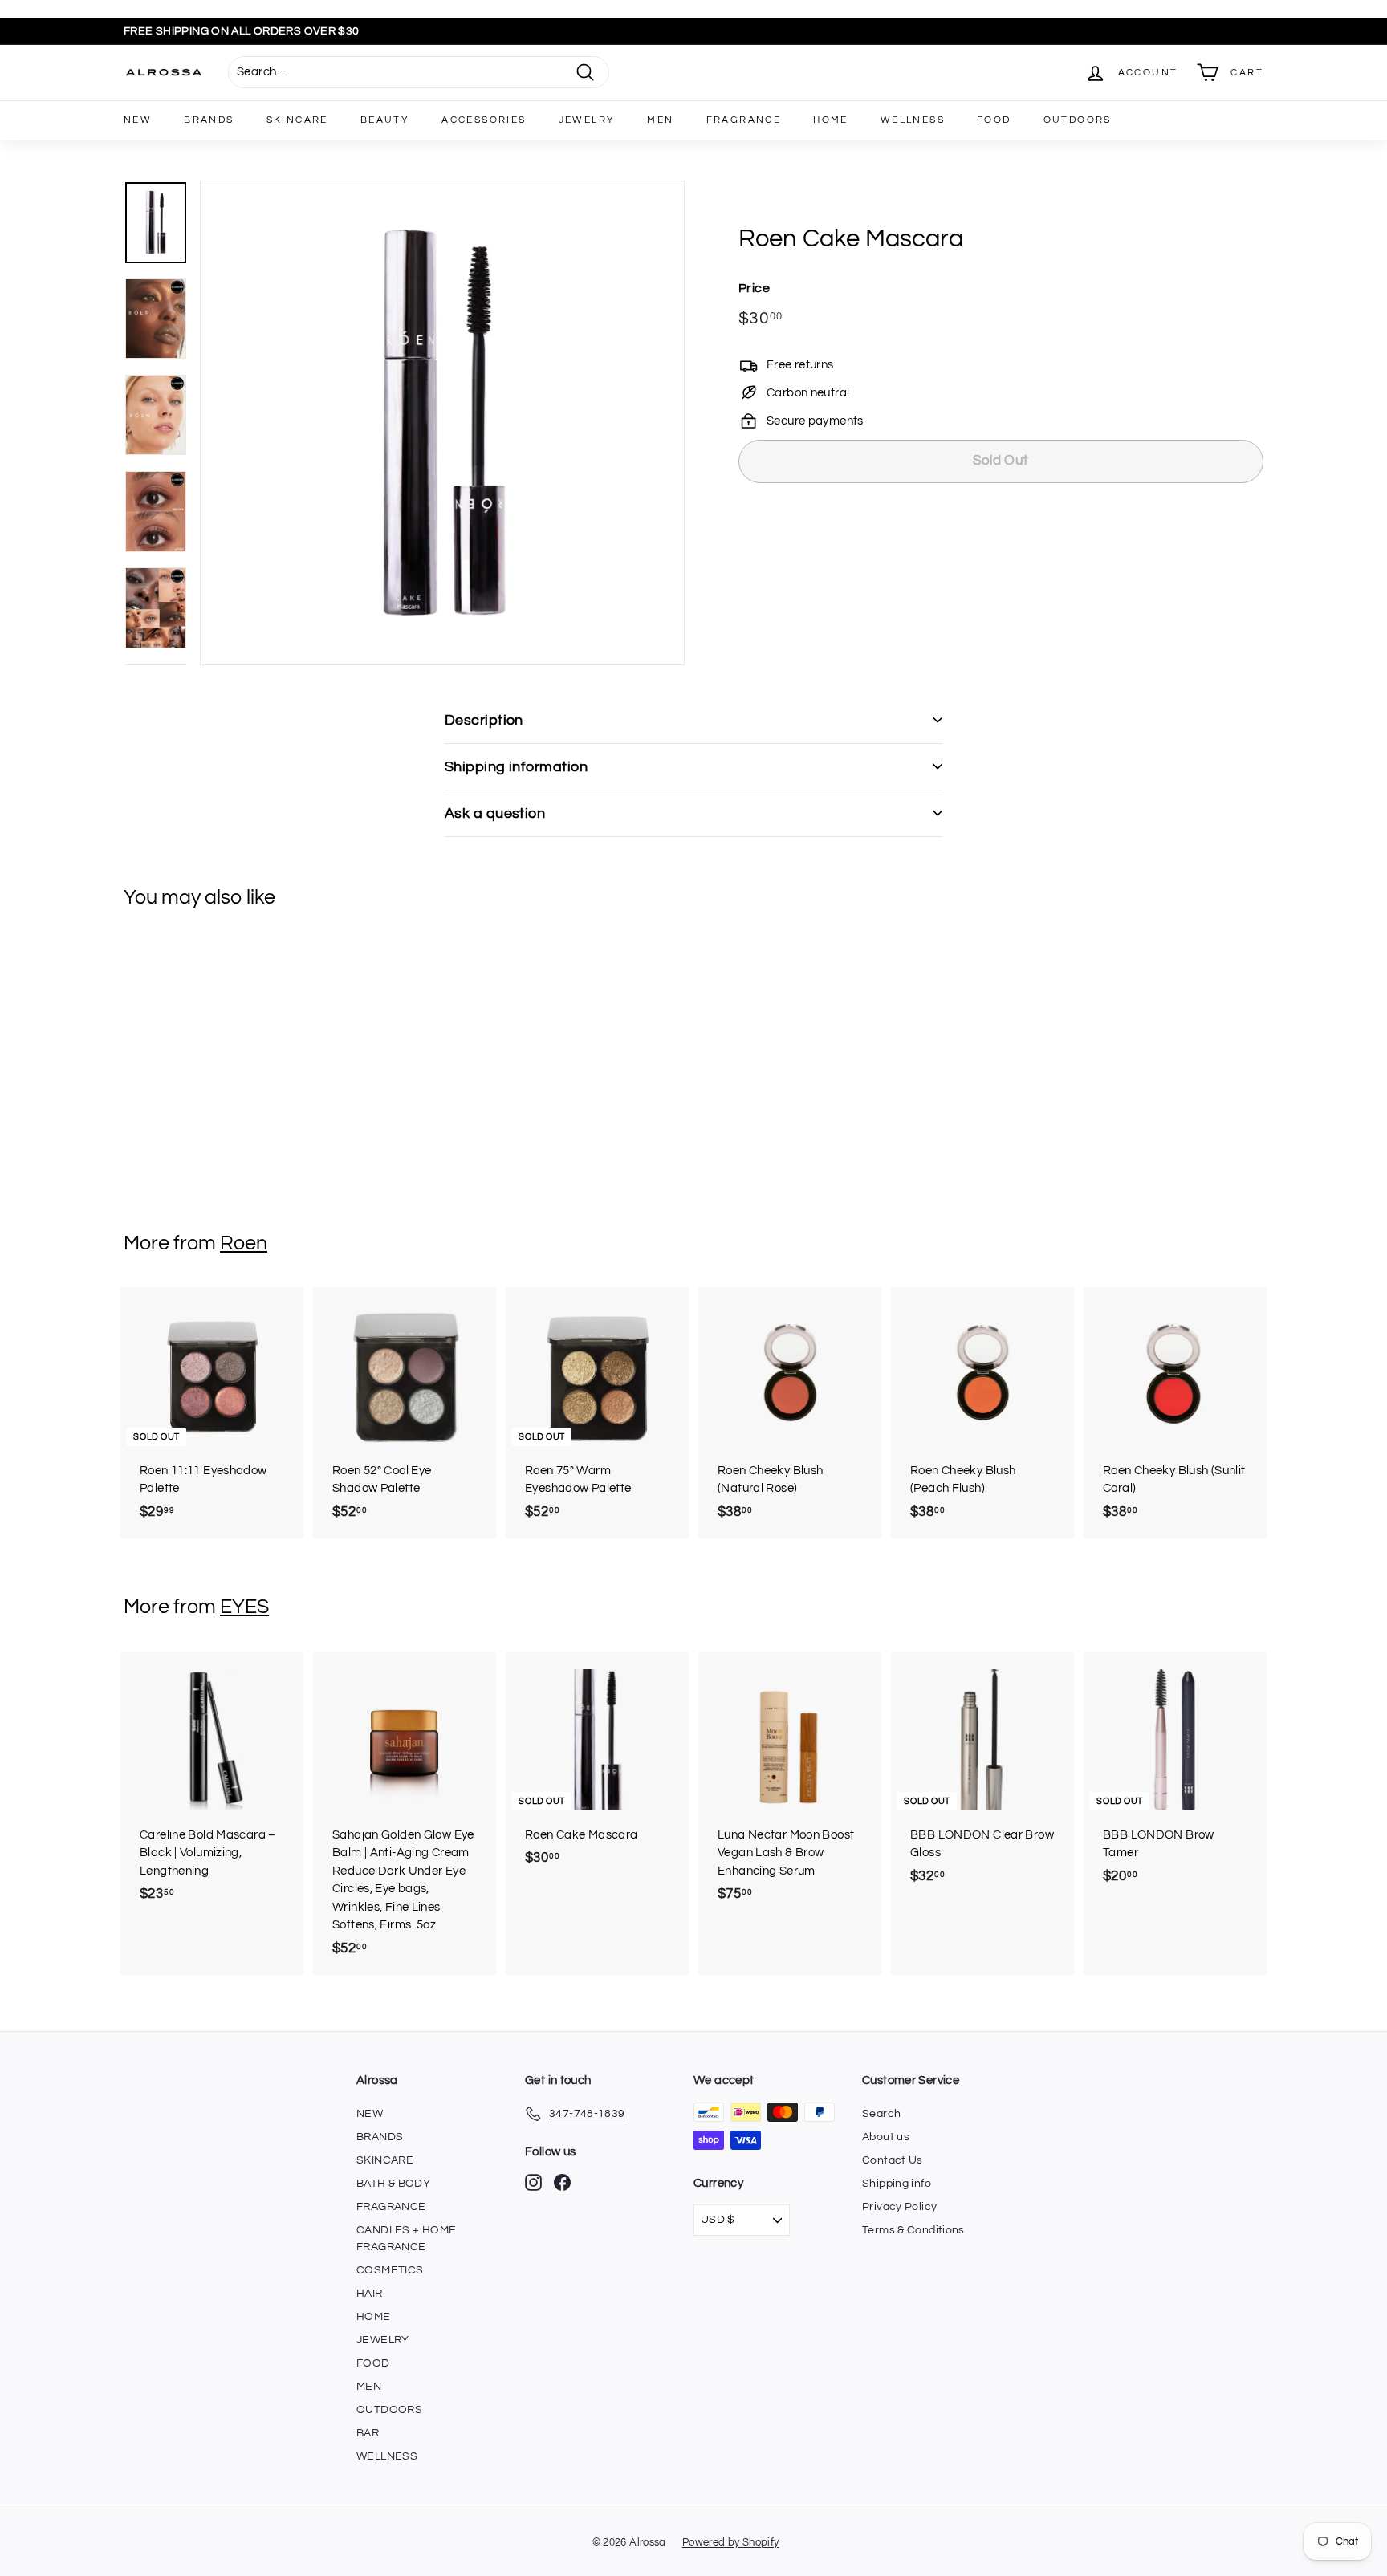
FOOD (994, 120)
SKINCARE (297, 120)
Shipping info (897, 2184)
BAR (368, 2433)
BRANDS (209, 120)
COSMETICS (390, 2270)
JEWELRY (587, 120)
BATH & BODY (393, 2184)
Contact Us (893, 2160)
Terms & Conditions (913, 2230)
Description (484, 720)
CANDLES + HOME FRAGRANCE (406, 2239)
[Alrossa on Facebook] (562, 2182)
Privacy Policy (899, 2207)
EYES (244, 1607)
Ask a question (495, 813)
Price (754, 287)
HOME (831, 120)
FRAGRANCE (744, 120)
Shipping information (516, 767)
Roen (244, 1243)
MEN (660, 120)
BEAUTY (385, 120)
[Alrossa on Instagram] (533, 2182)
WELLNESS (913, 120)
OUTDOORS (1078, 120)
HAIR (370, 2294)
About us (886, 2137)
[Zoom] (442, 423)
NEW (138, 120)
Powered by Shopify (731, 2542)
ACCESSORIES (484, 120)
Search (881, 2114)
